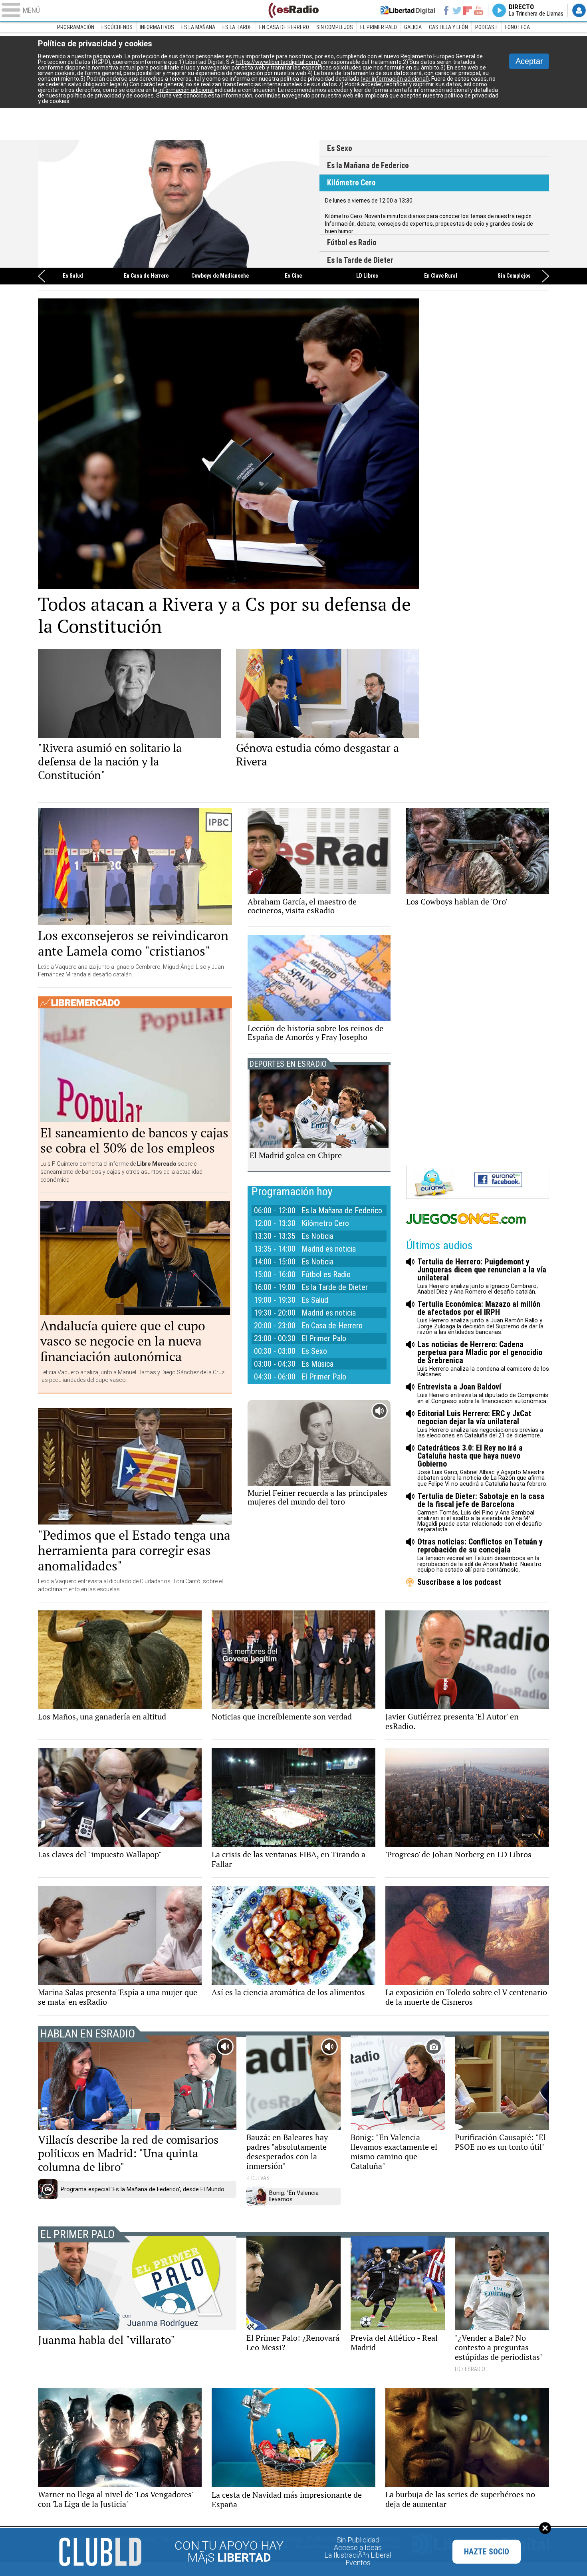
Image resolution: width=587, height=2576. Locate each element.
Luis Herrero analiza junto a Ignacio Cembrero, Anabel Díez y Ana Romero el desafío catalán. (482, 1276)
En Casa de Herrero (146, 276)
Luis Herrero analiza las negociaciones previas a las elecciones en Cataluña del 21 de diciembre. (480, 1424)
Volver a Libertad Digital (408, 10)
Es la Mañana (198, 27)
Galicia (413, 27)
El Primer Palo (379, 27)
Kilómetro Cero (351, 183)
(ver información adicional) (395, 79)
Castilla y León (448, 27)
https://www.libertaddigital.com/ (278, 62)
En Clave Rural (441, 276)
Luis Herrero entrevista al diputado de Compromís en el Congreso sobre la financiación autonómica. (483, 1393)
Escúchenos (117, 27)
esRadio (293, 10)
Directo (536, 10)
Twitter (457, 10)
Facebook (446, 10)
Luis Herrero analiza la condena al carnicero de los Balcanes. (483, 1359)
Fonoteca (518, 27)
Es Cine (293, 276)
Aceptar (529, 61)
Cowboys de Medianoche (220, 276)
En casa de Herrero (284, 27)
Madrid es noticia (329, 1249)
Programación (76, 27)
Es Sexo (340, 148)
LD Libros (367, 276)
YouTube (479, 10)
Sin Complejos (335, 27)
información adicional (186, 90)
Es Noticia (317, 1236)
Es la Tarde (237, 27)
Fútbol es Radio (179, 204)
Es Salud (73, 276)
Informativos (157, 27)
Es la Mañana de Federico (368, 166)
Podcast (487, 27)
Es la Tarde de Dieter (360, 260)
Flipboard (468, 10)
